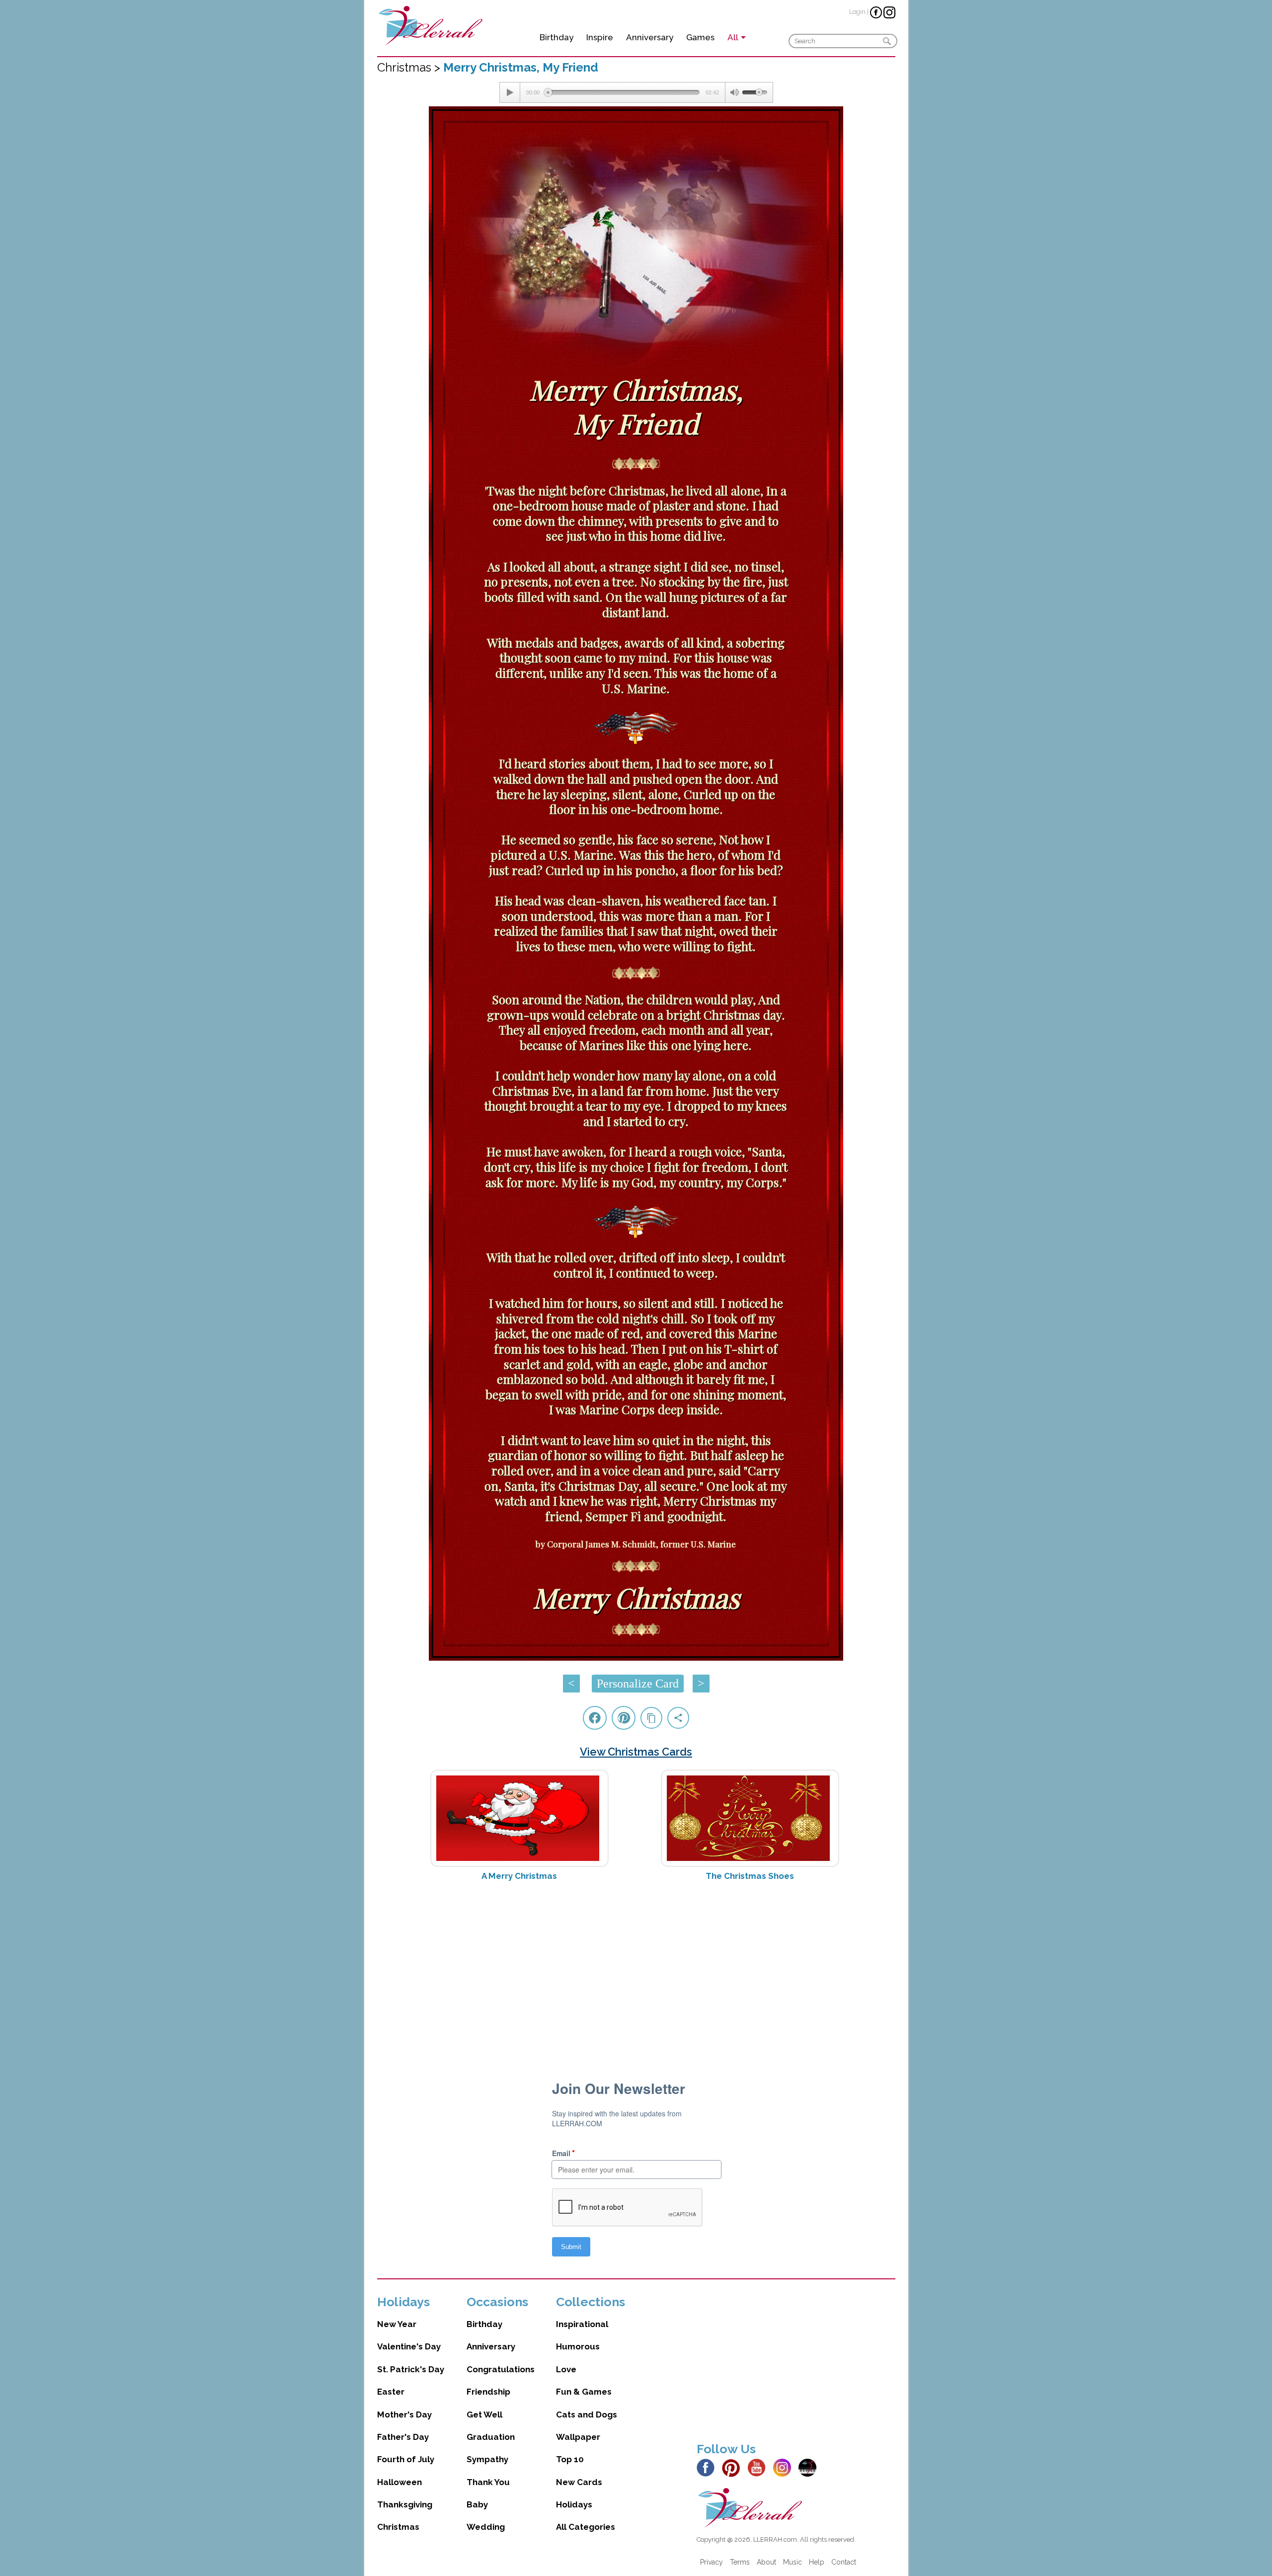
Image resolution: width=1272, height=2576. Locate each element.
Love (566, 2369)
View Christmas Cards (636, 1752)
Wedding (486, 2527)
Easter (391, 2392)
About (766, 2562)
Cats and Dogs (587, 2415)
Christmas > (410, 67)
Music (793, 2562)
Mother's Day (404, 2415)
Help (817, 2562)
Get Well (484, 2415)
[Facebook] (708, 2467)
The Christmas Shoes (750, 1876)
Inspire (600, 37)
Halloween (399, 2482)
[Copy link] (651, 1718)
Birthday (556, 37)
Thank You (488, 2482)
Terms (740, 2562)
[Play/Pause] (510, 92)
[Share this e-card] (678, 1718)
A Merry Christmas (519, 1876)
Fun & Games (584, 2392)
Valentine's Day (409, 2346)
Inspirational (582, 2324)
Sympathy (487, 2459)
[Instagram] (785, 2467)
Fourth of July (406, 2459)
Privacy (712, 2562)
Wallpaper (578, 2437)
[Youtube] (759, 2467)
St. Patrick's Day (411, 2369)
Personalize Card (638, 1684)
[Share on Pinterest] (624, 1718)
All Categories (586, 2527)
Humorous (578, 2346)
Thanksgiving (405, 2504)
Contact (844, 2562)
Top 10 (570, 2459)
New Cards (579, 2482)
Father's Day (403, 2437)
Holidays (574, 2504)
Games (700, 37)
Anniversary (650, 37)
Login (857, 12)
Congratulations (501, 2369)
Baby (477, 2504)
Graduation (491, 2437)
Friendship (488, 2392)
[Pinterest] (734, 2467)
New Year (397, 2324)
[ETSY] (810, 2467)
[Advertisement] (636, 1968)
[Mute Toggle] (734, 92)
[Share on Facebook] (595, 1718)
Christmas (398, 2527)
